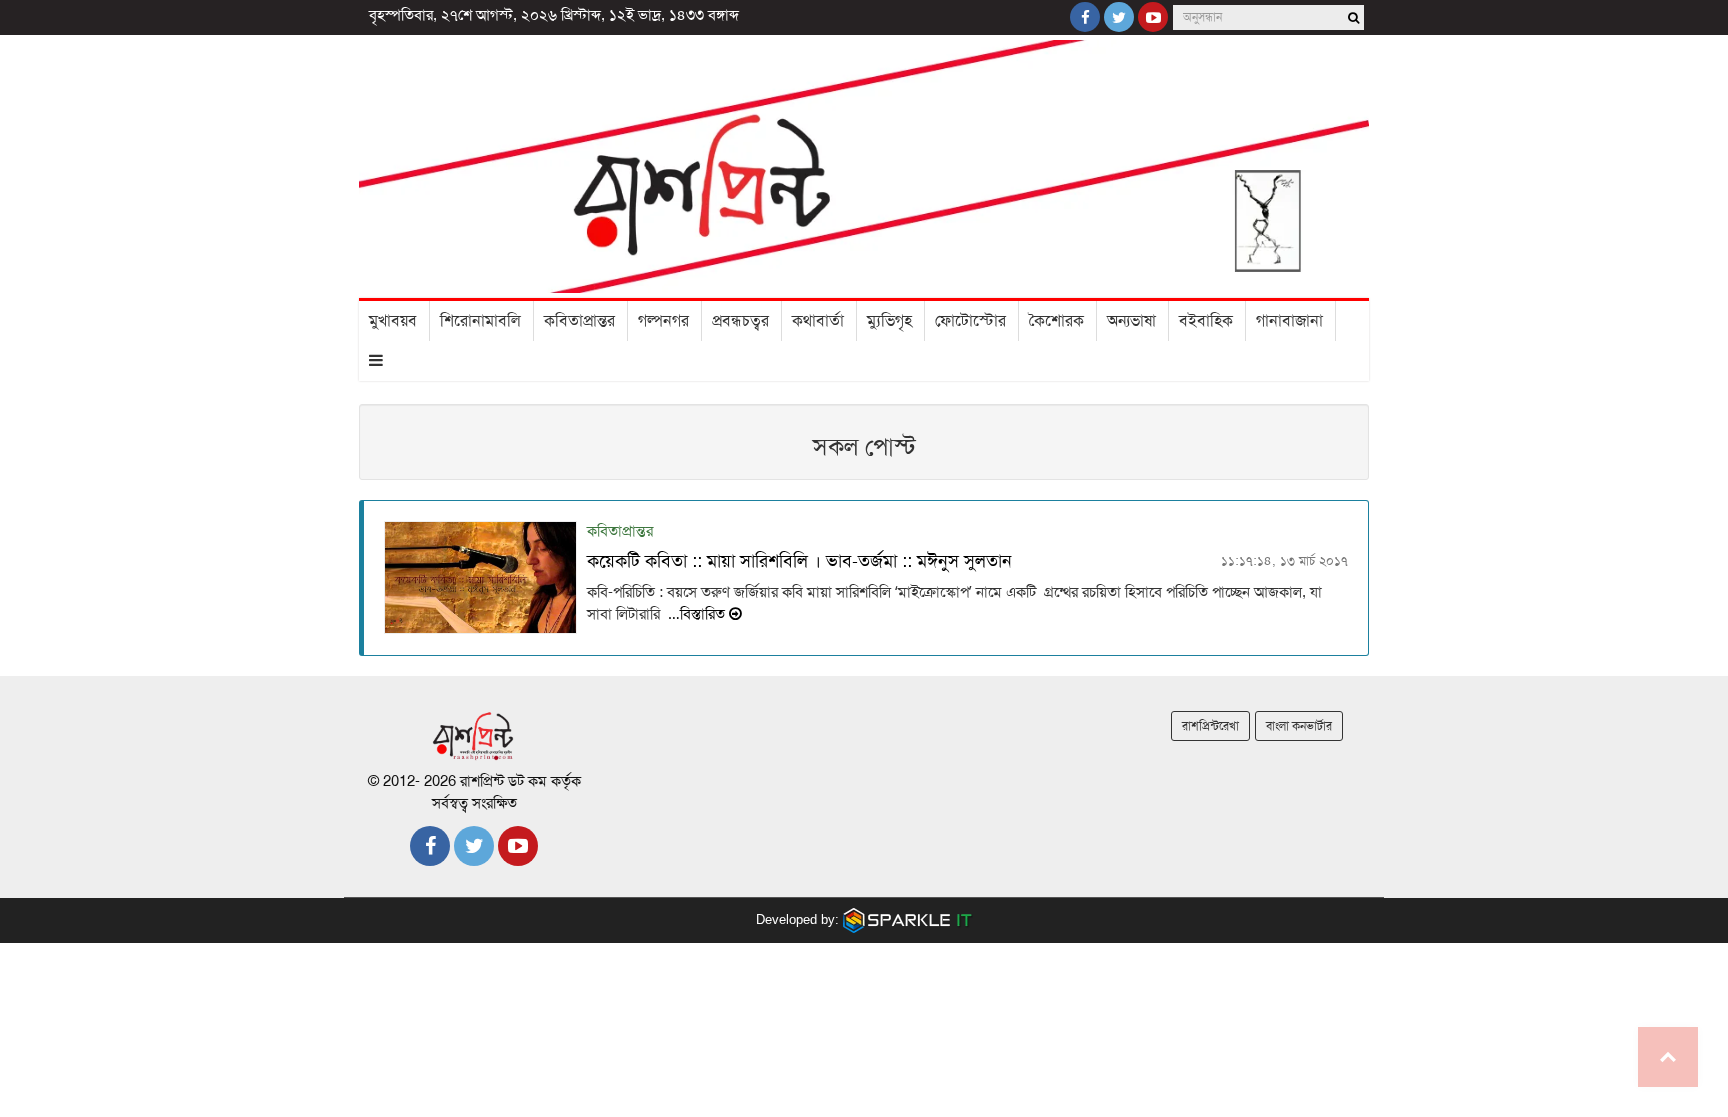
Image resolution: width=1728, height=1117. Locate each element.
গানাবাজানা (1289, 321)
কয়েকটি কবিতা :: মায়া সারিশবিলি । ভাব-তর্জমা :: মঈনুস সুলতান (799, 561)
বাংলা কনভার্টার (1299, 726)
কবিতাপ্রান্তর (579, 321)
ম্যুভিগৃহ (889, 321)
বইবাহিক (1206, 321)
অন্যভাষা (1131, 321)
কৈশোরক (1056, 321)
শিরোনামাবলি (480, 321)
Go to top (1668, 1057)
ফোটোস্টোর (970, 321)
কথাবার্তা (818, 321)
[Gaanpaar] (908, 919)
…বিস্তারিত (696, 614)
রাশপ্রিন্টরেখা (1210, 726)
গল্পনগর (663, 321)
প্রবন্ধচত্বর (740, 321)
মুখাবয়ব (393, 321)
